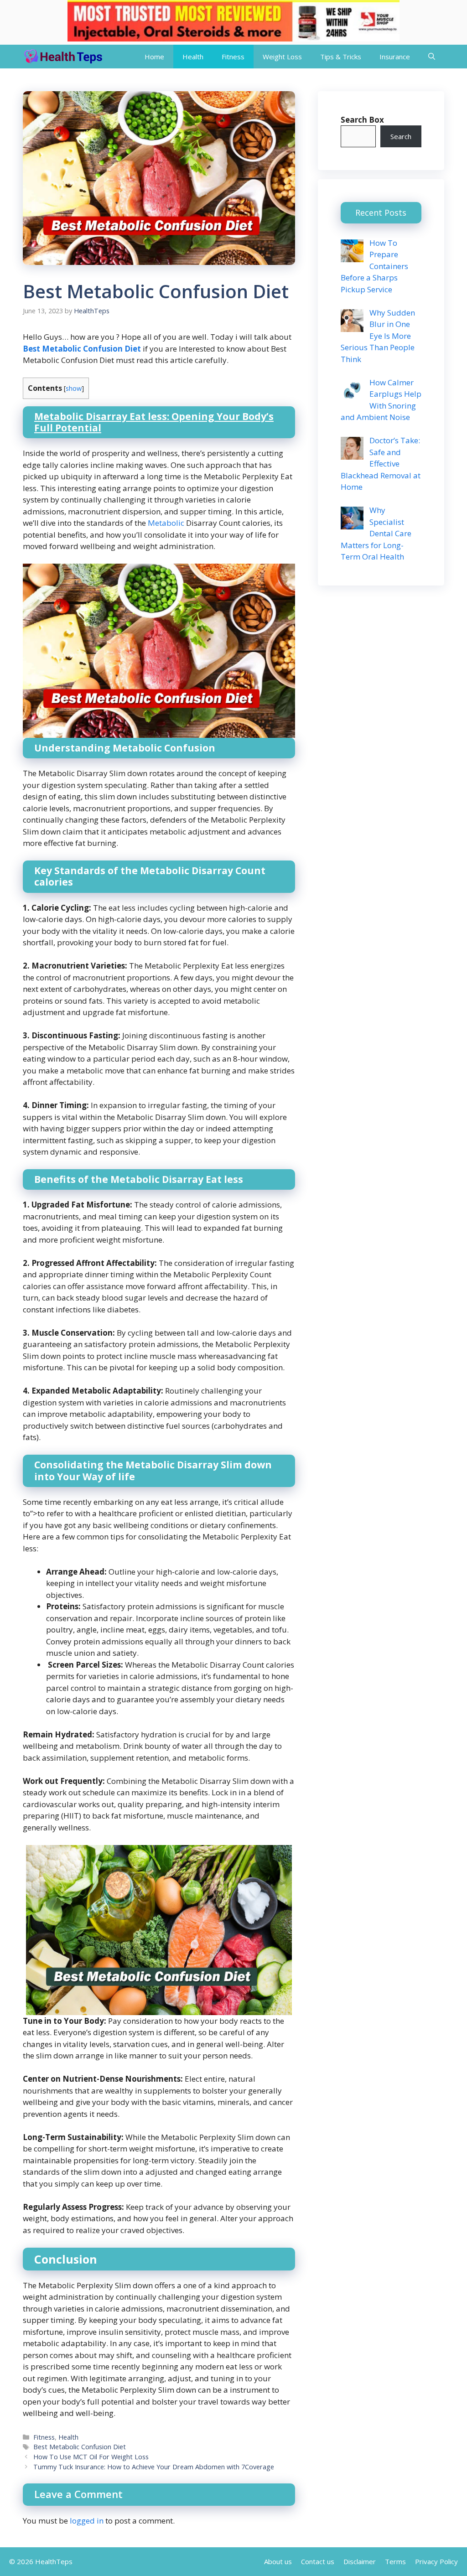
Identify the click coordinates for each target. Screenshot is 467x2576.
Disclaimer (360, 2561)
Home (154, 57)
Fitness (233, 57)
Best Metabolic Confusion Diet (80, 2447)
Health (193, 57)
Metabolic (166, 523)
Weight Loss (282, 57)
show (74, 388)
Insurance (395, 57)
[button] (432, 57)
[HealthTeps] (63, 57)
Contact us (318, 2561)
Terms (395, 2561)
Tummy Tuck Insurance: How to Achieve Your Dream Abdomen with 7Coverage (154, 2467)
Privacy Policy (436, 2561)
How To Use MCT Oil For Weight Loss (91, 2457)
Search (401, 136)
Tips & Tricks (341, 57)
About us (278, 2561)
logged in (87, 2521)
